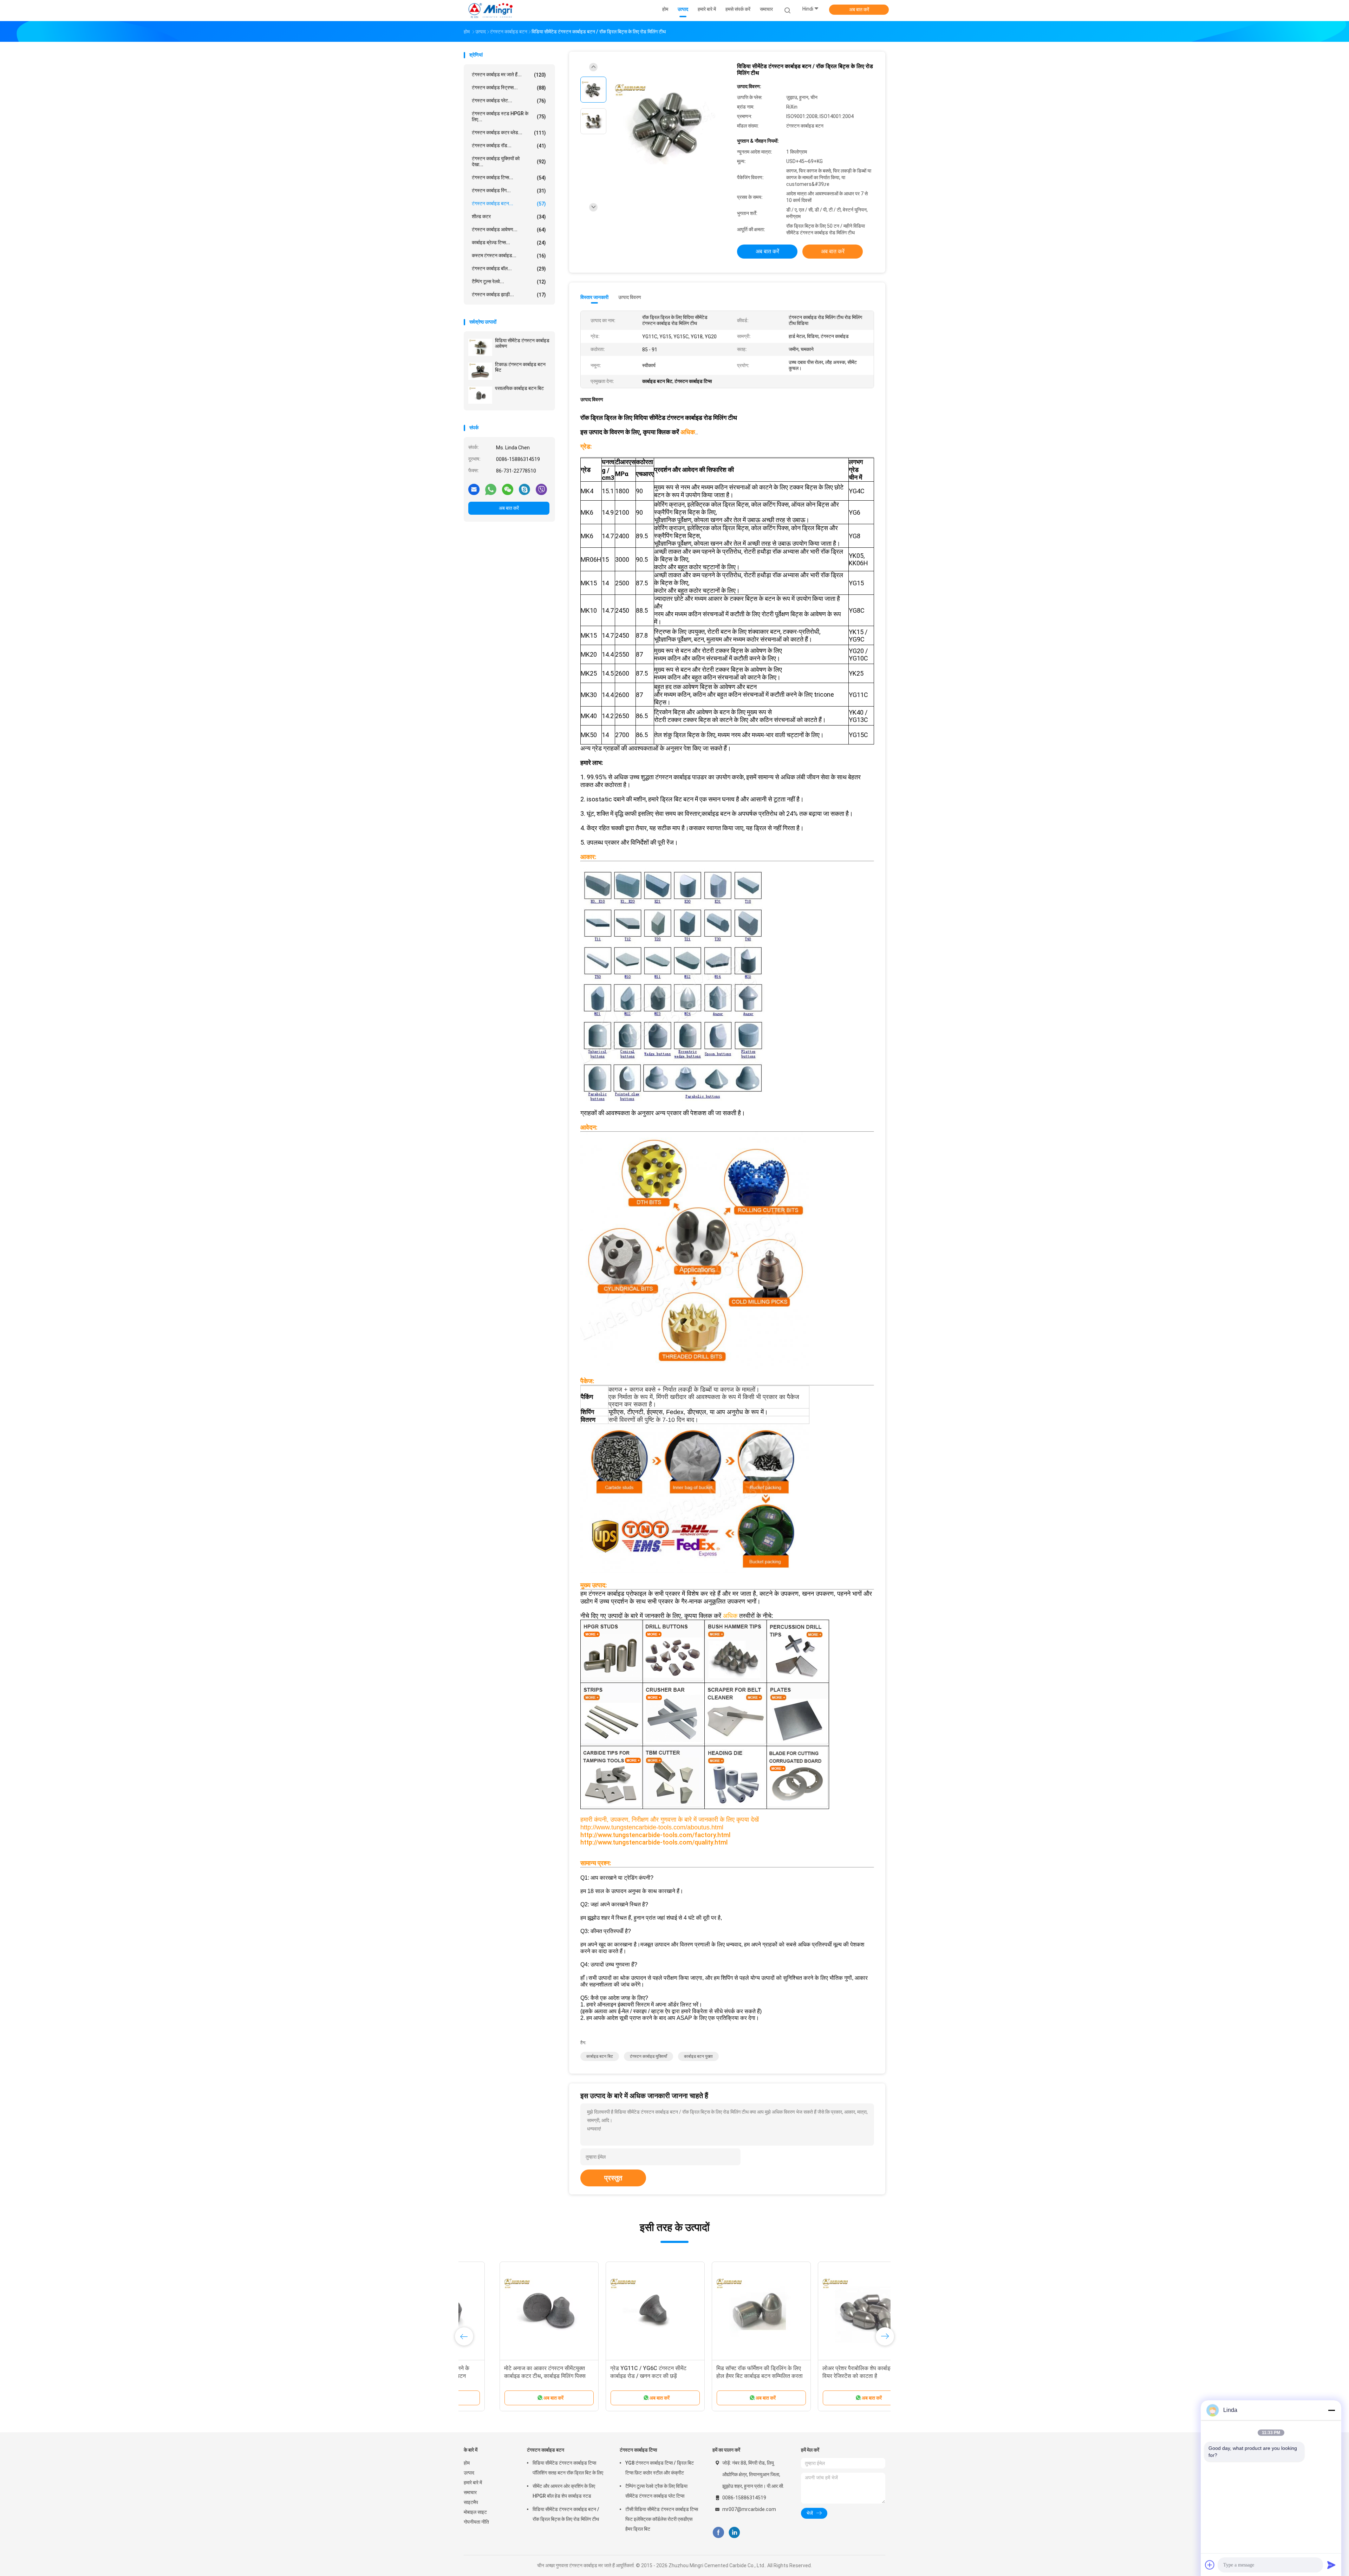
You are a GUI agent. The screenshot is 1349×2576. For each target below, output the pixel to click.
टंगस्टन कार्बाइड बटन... (509, 204)
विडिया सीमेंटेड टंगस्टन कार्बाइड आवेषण (522, 343)
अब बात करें (859, 9)
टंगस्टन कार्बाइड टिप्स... (509, 178)
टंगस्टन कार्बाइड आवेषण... (509, 230)
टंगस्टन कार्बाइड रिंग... (509, 191)
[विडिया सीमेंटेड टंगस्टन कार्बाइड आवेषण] (480, 347)
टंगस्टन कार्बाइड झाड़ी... (509, 295)
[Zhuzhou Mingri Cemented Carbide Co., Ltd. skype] (524, 489)
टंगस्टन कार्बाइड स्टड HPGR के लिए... (509, 116)
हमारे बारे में (473, 2483)
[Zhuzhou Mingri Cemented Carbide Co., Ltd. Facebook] (718, 2533)
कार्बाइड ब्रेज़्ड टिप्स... (509, 243)
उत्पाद (469, 2473)
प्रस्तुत (613, 2178)
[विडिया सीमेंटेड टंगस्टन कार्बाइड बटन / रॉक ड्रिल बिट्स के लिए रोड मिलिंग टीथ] (669, 122)
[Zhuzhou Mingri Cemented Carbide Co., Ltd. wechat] (508, 489)
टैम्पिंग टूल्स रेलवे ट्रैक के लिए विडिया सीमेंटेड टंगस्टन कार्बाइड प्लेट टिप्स (656, 2491)
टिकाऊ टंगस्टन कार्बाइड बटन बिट (520, 367)
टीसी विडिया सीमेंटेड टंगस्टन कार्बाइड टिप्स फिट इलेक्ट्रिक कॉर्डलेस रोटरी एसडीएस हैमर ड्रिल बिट (662, 2519)
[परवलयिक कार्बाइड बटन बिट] (480, 395)
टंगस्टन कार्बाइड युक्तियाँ (649, 2056)
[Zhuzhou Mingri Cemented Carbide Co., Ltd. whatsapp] (491, 489)
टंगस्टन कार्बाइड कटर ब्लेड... (509, 133)
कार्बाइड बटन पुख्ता (698, 2056)
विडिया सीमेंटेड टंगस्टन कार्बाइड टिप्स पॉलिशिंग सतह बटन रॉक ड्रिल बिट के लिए (568, 2468)
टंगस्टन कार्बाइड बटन (546, 2450)
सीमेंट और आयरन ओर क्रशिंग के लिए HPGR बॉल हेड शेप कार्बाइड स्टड (564, 2491)
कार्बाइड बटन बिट (600, 2056)
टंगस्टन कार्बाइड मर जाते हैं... (509, 75)
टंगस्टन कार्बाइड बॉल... (509, 269)
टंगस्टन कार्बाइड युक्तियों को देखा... (509, 161)
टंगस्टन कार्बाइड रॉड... (509, 146)
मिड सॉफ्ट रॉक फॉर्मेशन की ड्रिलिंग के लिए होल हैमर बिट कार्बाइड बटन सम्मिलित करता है (727, 2376)
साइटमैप (471, 2502)
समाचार (470, 2492)
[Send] (1331, 2565)
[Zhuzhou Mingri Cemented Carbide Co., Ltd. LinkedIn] (734, 2533)
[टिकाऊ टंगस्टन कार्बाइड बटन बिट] (480, 371)
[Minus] (1331, 2410)
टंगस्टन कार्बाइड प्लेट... (509, 101)
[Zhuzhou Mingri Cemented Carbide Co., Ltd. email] (474, 489)
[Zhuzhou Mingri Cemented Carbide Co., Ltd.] (491, 11)
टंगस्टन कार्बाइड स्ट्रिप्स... (509, 88)
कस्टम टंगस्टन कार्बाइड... (509, 256)
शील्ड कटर (509, 217)
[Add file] (1210, 2565)
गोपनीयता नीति (476, 2522)
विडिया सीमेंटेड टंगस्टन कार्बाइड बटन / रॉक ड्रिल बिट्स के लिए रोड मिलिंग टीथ (566, 2514)
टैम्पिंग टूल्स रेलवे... (509, 282)
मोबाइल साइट (475, 2512)
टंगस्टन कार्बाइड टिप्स (638, 2450)
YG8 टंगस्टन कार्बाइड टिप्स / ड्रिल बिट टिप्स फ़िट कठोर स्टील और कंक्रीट (660, 2468)
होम (467, 2463)
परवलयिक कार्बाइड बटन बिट (519, 388)
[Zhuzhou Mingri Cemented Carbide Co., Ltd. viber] (541, 489)
